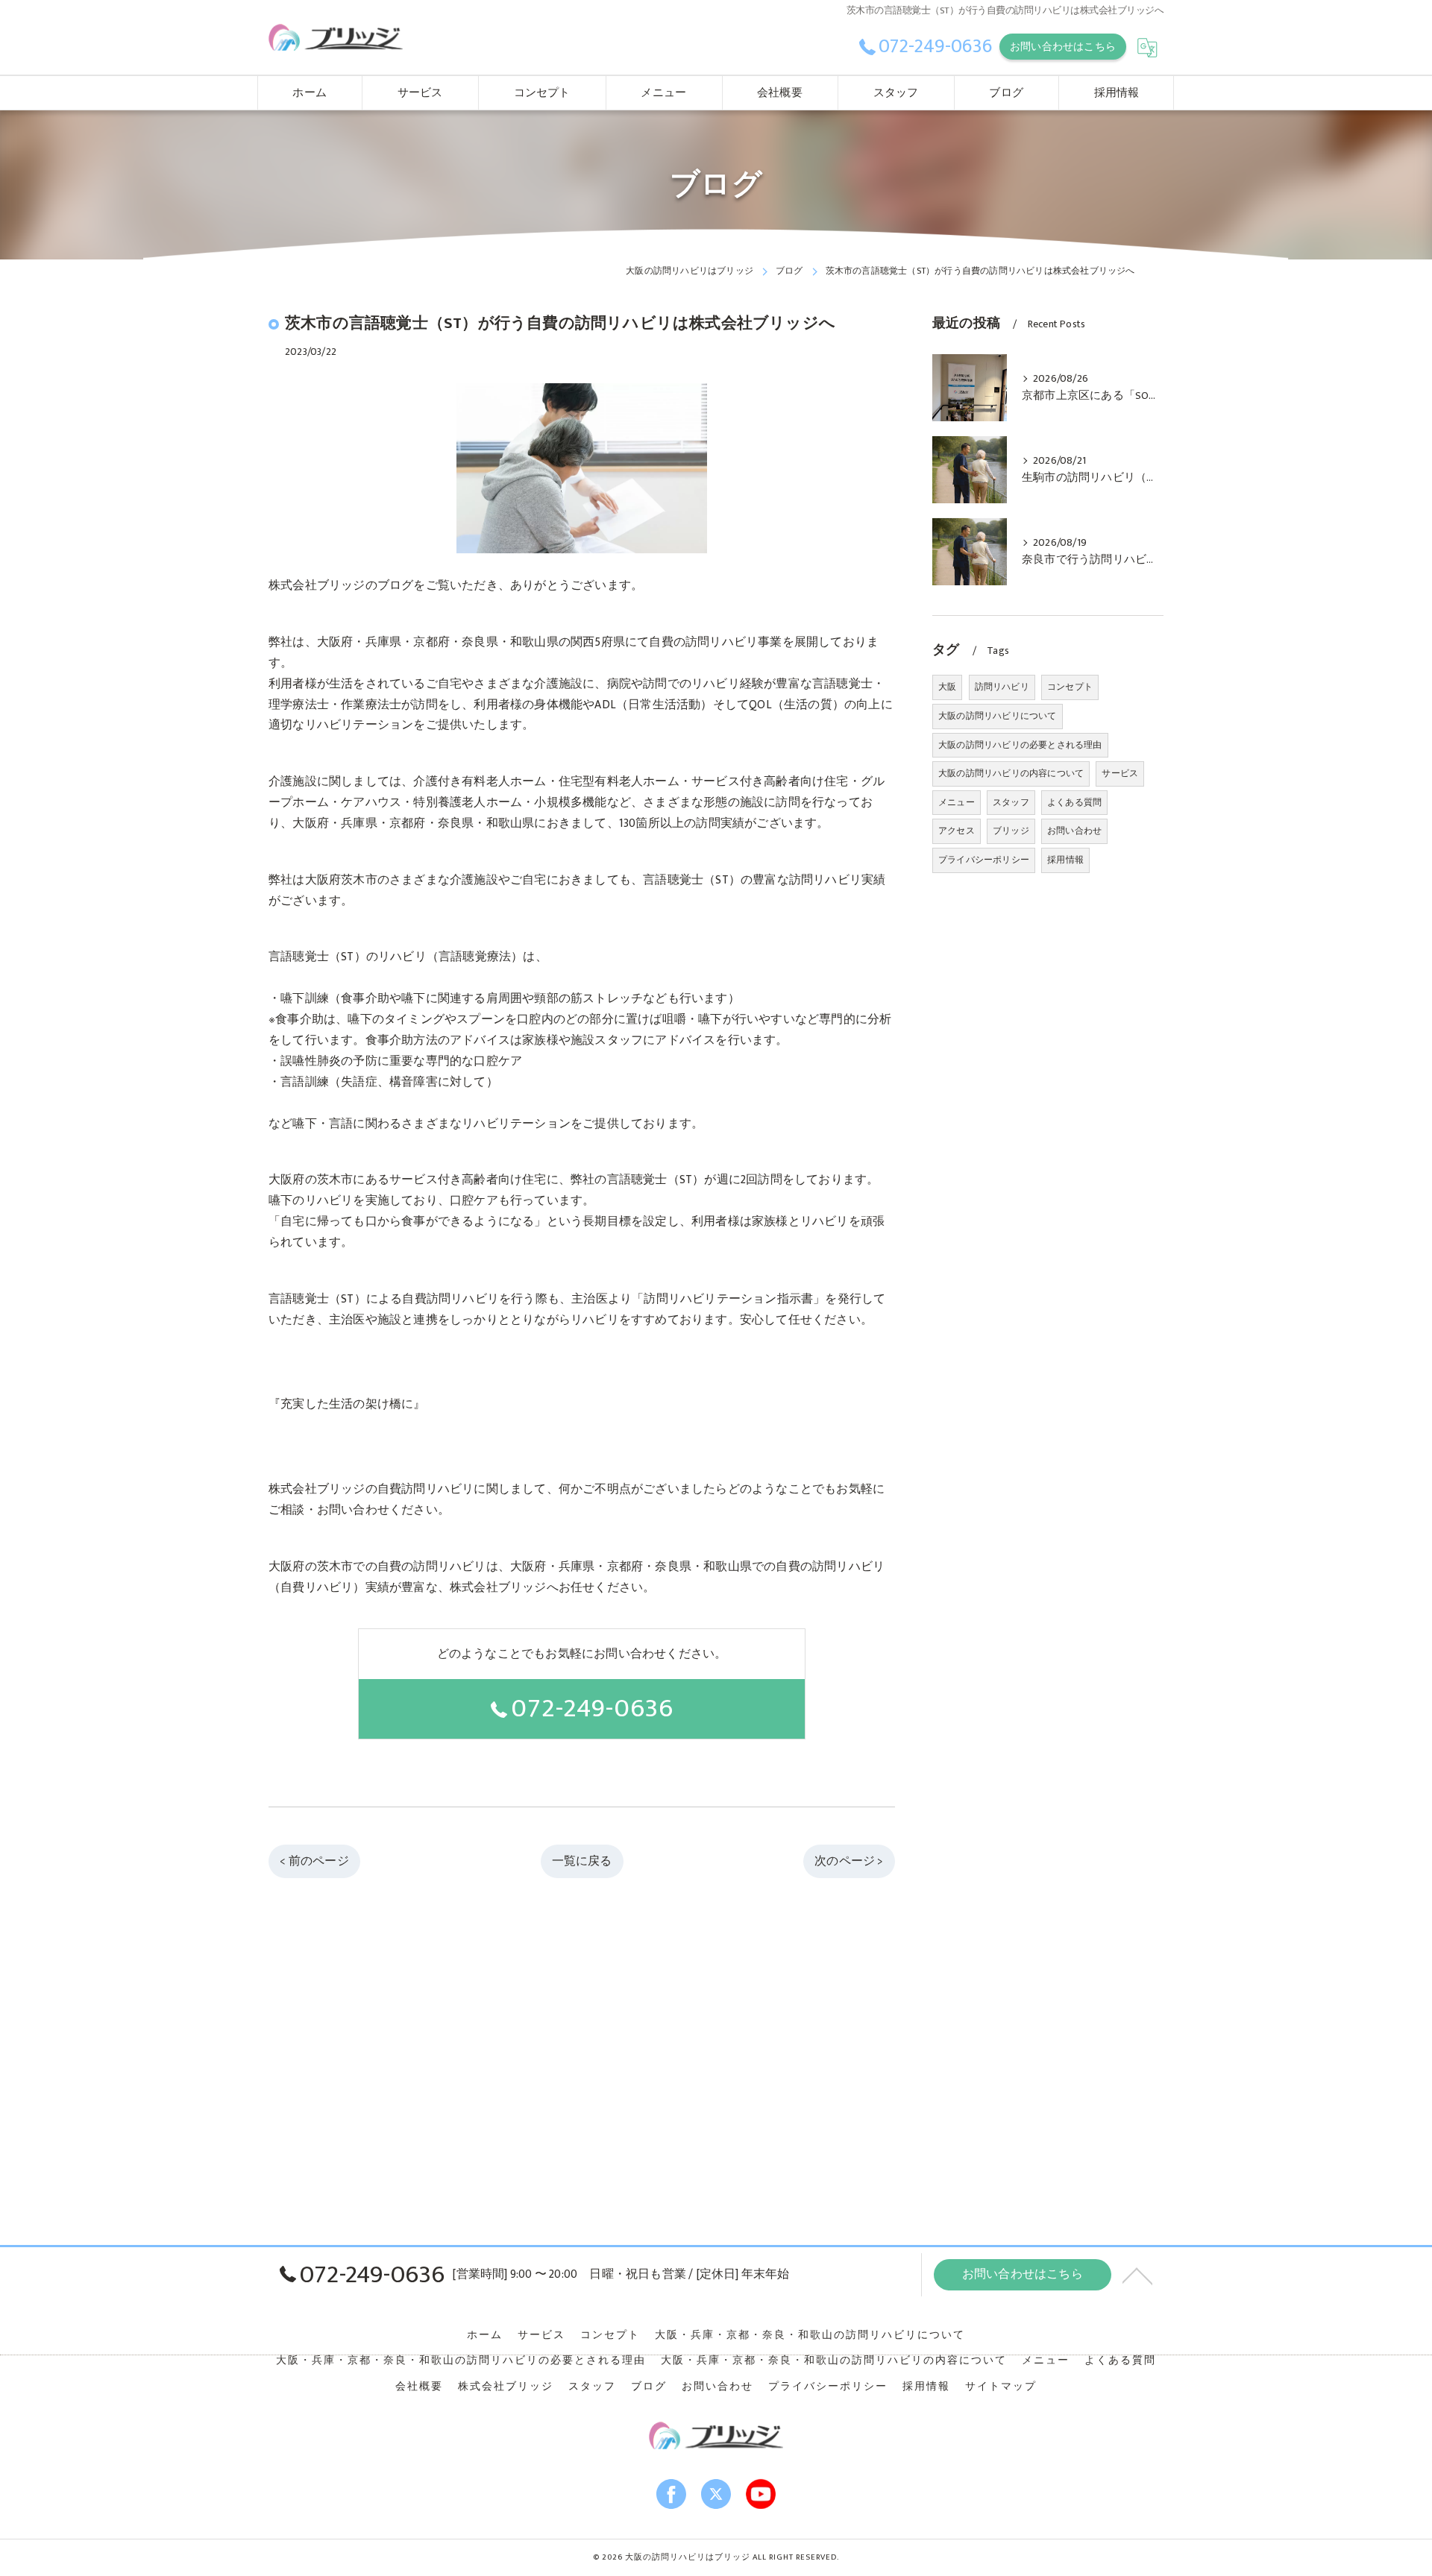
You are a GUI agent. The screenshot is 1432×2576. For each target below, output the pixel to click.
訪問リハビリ (1002, 687)
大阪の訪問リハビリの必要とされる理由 (1020, 745)
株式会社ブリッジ (506, 2387)
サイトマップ (1001, 2387)
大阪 (947, 687)
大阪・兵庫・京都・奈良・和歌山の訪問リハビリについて (810, 2335)
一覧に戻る (582, 1861)
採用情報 (1065, 860)
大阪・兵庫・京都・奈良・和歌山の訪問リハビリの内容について (834, 2361)
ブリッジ (1011, 831)
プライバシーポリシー (984, 860)
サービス (1120, 773)
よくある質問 (1074, 802)
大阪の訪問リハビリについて (998, 716)
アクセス (957, 831)
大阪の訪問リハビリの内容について (1011, 773)
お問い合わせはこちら (1063, 47)
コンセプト (1070, 687)
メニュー (957, 802)
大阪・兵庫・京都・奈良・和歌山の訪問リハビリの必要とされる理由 (461, 2361)
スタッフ (1011, 802)
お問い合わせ (1074, 831)
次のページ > (849, 1861)
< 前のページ (314, 1861)
